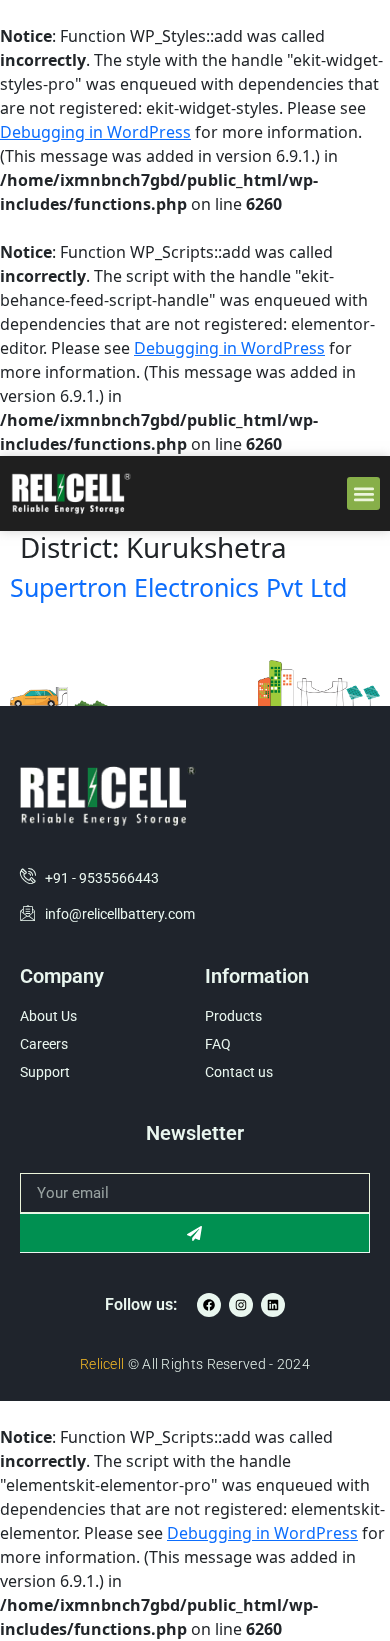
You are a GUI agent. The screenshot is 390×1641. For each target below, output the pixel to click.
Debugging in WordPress (95, 132)
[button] (363, 493)
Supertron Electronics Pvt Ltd (178, 587)
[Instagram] (241, 1305)
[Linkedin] (273, 1305)
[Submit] (195, 1233)
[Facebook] (209, 1305)
